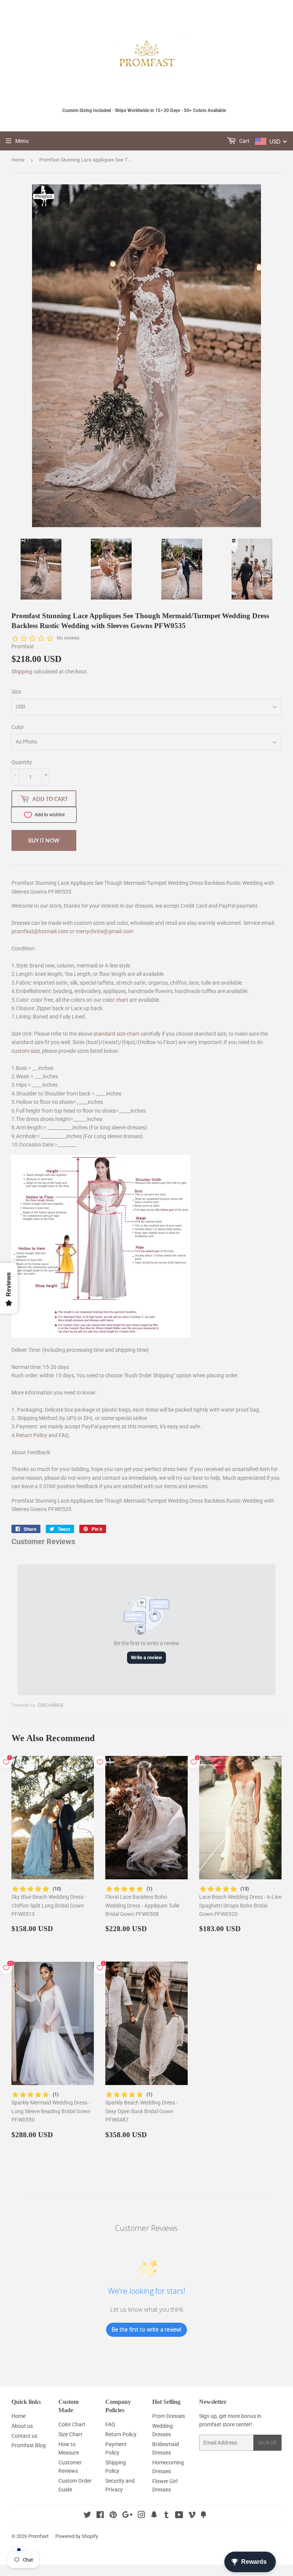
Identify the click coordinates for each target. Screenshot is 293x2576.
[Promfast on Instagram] (142, 2516)
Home (18, 160)
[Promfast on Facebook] (100, 2516)
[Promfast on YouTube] (179, 2516)
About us (22, 2426)
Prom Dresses (169, 2416)
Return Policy (32, 1435)
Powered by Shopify (77, 2536)
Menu (22, 141)
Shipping (22, 672)
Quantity (22, 762)
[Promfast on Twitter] (87, 2516)
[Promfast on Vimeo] (192, 2516)
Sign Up (267, 2443)
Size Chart (70, 2434)
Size (16, 692)
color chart (115, 1000)
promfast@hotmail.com (40, 931)
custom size (26, 1051)
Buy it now (44, 840)
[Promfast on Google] (127, 2516)
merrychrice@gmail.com (104, 931)
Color (18, 727)
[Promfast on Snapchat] (154, 2516)
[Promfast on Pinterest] (113, 2516)
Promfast (38, 2536)
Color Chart (72, 2424)
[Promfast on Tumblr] (167, 2516)
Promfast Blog (29, 2445)
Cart (244, 141)
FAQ (64, 1435)
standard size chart (116, 1034)
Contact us (24, 2436)
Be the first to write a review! (146, 2329)
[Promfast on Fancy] (203, 2516)
